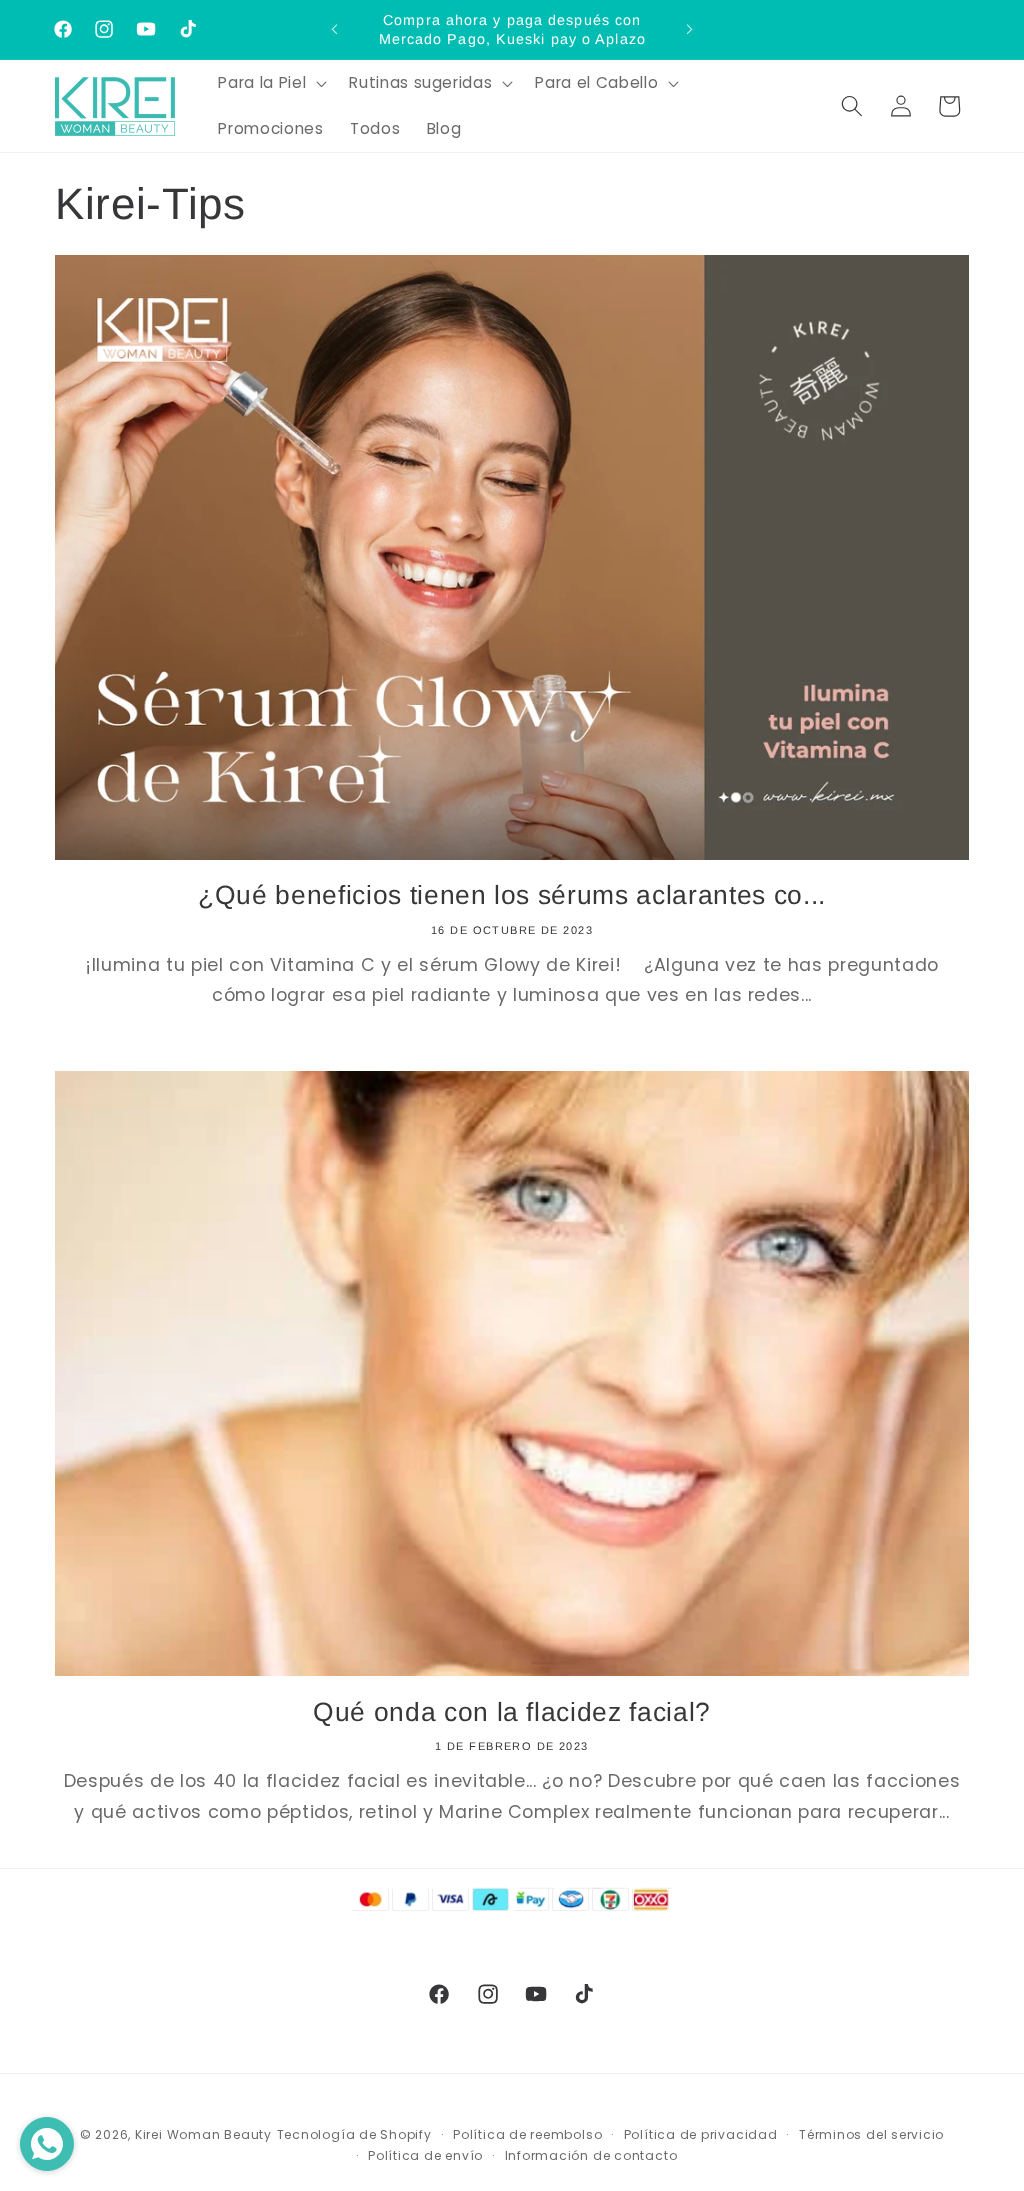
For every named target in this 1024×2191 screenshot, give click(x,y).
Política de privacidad (701, 2134)
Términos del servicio (871, 2134)
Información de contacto (591, 2155)
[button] (270, 83)
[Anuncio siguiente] (689, 30)
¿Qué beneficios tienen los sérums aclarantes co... (512, 895)
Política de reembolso (527, 2134)
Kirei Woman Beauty (203, 2134)
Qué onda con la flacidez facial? (512, 1712)
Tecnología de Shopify (354, 2134)
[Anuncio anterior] (335, 30)
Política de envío (425, 2155)
